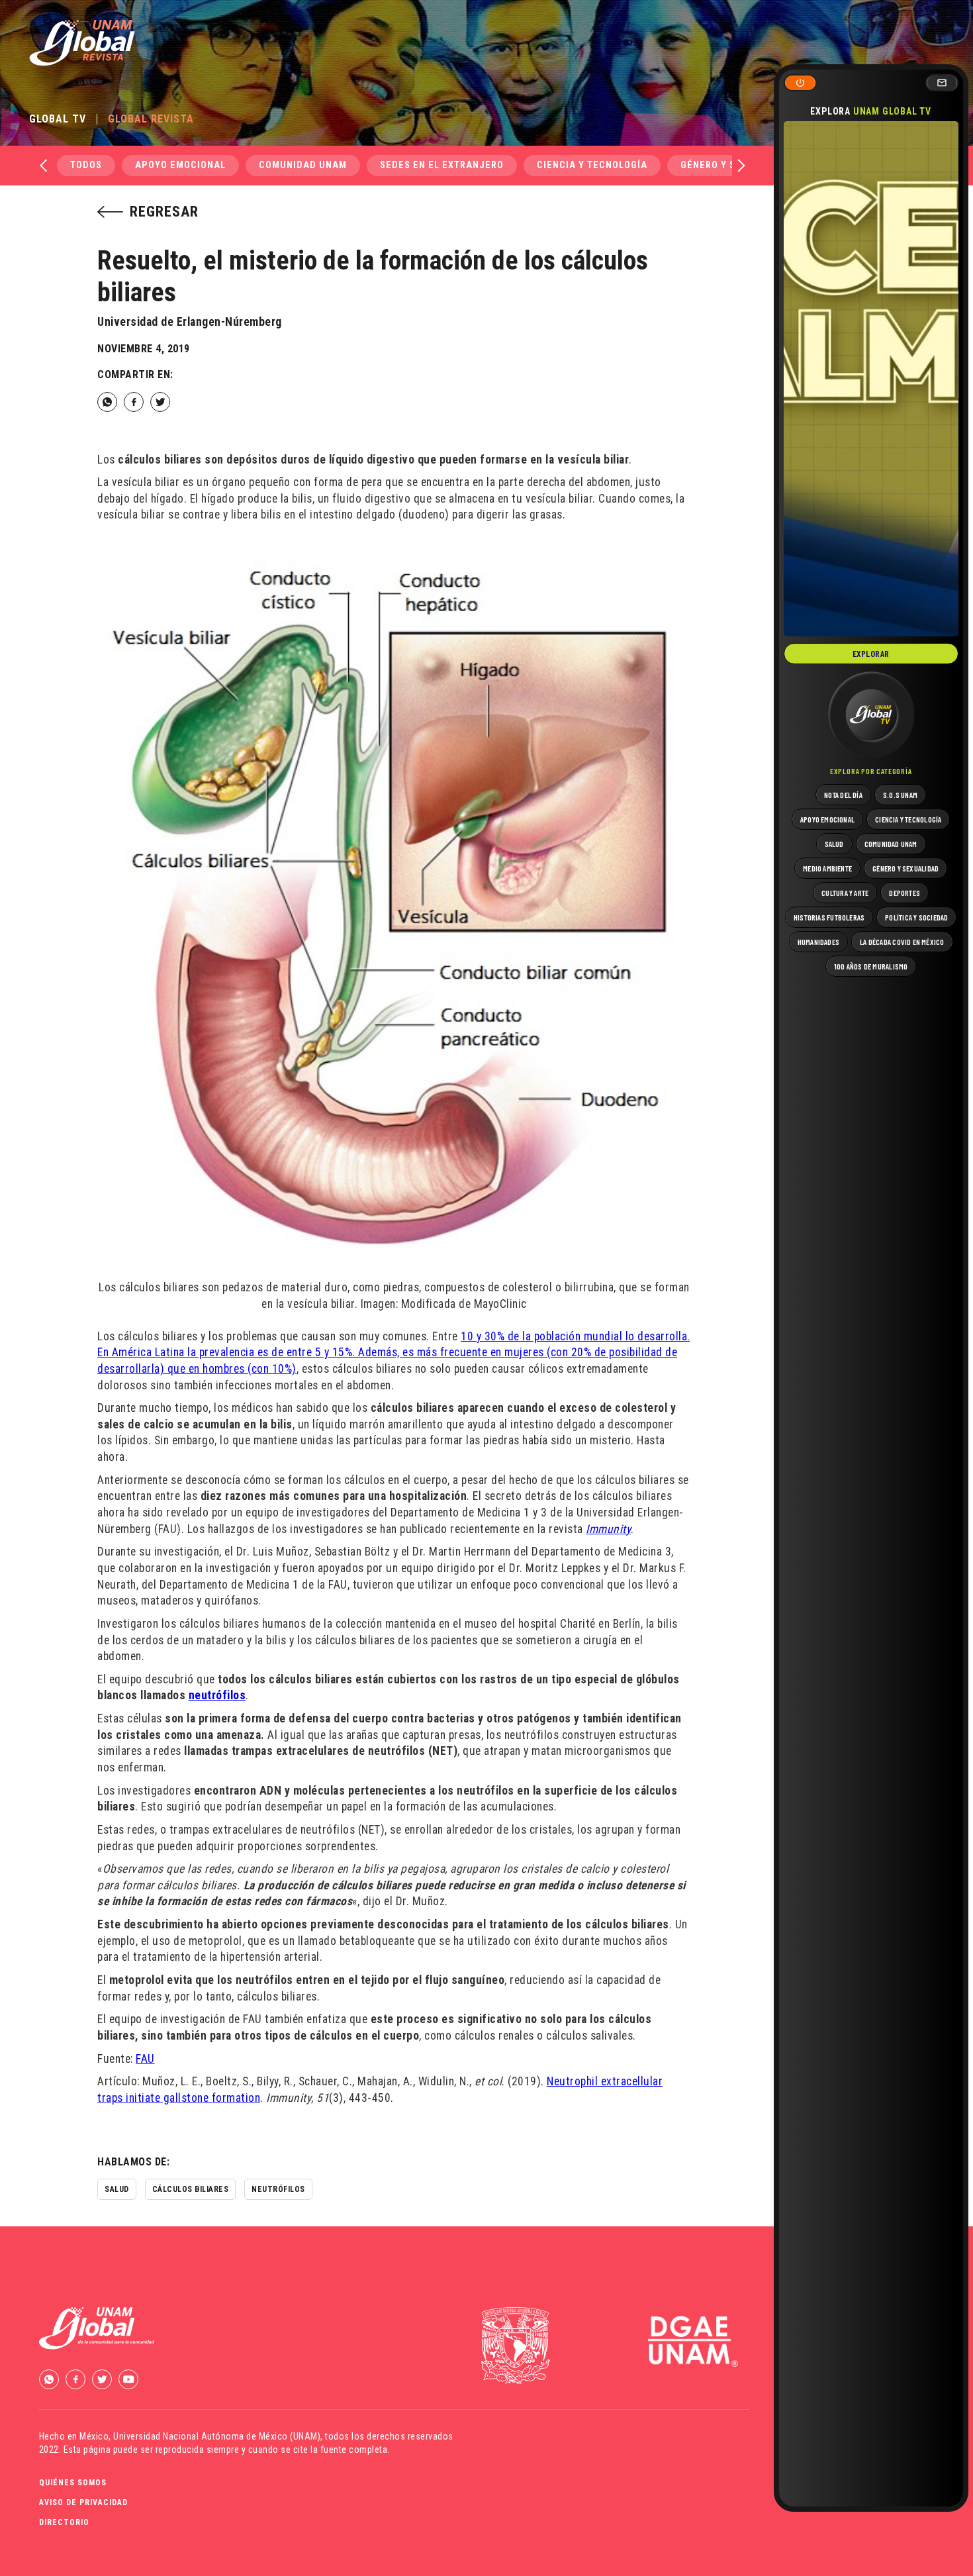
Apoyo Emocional (180, 165)
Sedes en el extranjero (442, 165)
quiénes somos (73, 2483)
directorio (64, 2522)
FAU (145, 2059)
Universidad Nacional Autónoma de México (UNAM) (217, 2436)
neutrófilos (217, 1695)
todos (86, 165)
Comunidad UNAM (303, 165)
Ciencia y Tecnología (592, 165)
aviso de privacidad (83, 2502)
